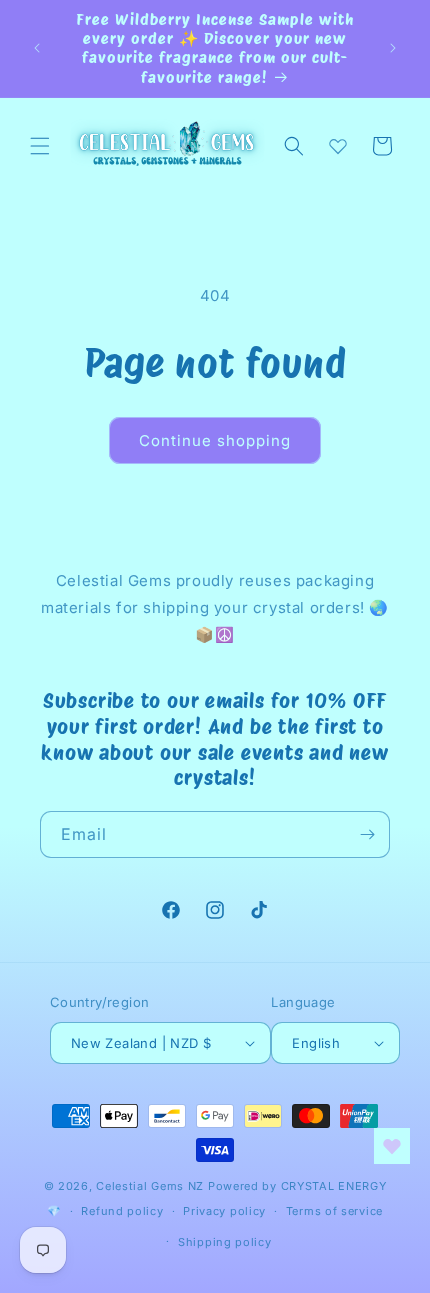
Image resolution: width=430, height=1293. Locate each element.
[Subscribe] (367, 834)
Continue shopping (215, 440)
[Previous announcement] (37, 48)
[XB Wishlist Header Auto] (338, 146)
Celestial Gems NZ (150, 1186)
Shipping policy (225, 1242)
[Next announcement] (393, 48)
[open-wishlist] (392, 1146)
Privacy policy (224, 1211)
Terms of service (334, 1211)
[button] (40, 146)
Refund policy (122, 1211)
